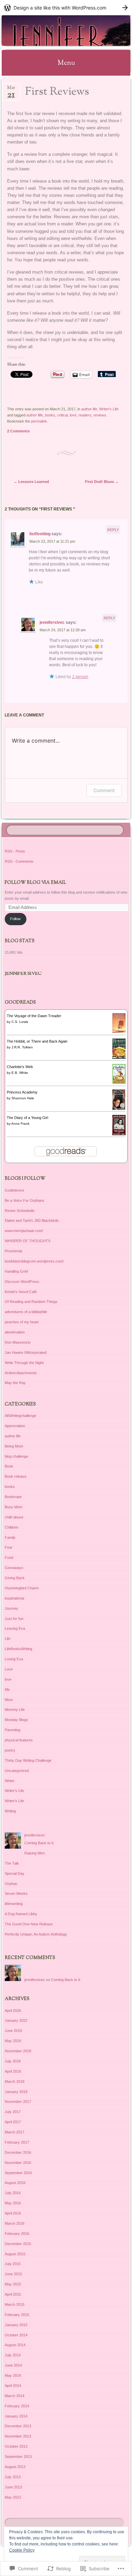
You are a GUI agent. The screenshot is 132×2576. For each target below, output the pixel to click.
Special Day (15, 1873)
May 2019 (13, 2041)
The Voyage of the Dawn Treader (34, 1016)
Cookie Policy (22, 2550)
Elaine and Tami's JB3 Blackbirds (32, 1220)
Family (10, 1537)
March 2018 (15, 2082)
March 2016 (15, 2223)
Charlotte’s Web (20, 1067)
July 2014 (13, 2355)
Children (12, 1527)
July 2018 (13, 2061)
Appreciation (15, 1426)
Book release (16, 1476)
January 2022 (16, 2020)
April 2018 (13, 2071)
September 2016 (18, 2173)
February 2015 (17, 2315)
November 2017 (18, 2102)
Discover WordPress (22, 1282)
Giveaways (14, 1568)
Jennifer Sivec (23, 974)
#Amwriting (14, 1904)
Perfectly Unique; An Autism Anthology (36, 1934)
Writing (10, 1811)
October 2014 (16, 2335)
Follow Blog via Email (35, 883)
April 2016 (13, 2213)
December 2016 (18, 2152)
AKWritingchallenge (20, 1416)
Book (9, 1466)
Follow (15, 919)
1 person (80, 677)
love (73, 415)
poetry (10, 1750)
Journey (12, 1608)
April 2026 (13, 2011)
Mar (11, 90)
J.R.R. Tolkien (22, 1047)
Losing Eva (14, 1659)
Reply (113, 530)
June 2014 (13, 2365)
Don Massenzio (18, 1342)
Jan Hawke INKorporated (26, 1352)
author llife (35, 415)
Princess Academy (22, 1092)
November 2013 (18, 2436)
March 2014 (15, 2396)
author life (89, 409)
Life (8, 1639)
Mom (9, 1700)
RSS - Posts (15, 851)
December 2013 (18, 2426)
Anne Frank (20, 1124)
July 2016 (13, 2193)
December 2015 (18, 2244)
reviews (100, 415)
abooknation (15, 1332)
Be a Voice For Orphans (25, 1200)
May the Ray (15, 1383)
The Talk (12, 1863)
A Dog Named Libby (21, 1914)
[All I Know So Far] (54, 31)
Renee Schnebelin (20, 1211)
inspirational (14, 1598)
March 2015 (15, 2304)
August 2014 (15, 2345)
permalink (39, 421)
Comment (104, 790)
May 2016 (13, 2203)
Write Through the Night (24, 1363)
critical (62, 415)
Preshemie (14, 1251)
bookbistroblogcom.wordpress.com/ (34, 1261)
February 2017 (17, 2142)
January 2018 (16, 2092)
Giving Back (15, 1578)
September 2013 (18, 2457)
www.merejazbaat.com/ (24, 1231)
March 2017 (15, 2132)
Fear (9, 1547)
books (50, 415)
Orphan (11, 1884)
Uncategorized (17, 1771)
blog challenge (16, 1456)
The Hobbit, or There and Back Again (37, 1041)
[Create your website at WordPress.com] (66, 8)
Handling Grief (16, 1271)
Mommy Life (15, 1710)
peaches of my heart (22, 1322)
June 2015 (13, 2274)
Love (9, 1669)
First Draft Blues (102, 482)
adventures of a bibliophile (26, 1312)
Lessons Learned (31, 482)
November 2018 (18, 2051)
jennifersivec (52, 622)
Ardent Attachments (21, 1373)
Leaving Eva (15, 1628)
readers (85, 415)
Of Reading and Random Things (31, 1302)
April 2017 (13, 2122)
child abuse (14, 1517)
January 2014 (16, 2416)
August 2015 (15, 2254)
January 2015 (16, 2325)
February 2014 (17, 2406)
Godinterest (14, 1190)
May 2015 (13, 2284)
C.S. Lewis (20, 1022)
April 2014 (13, 2386)
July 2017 (13, 2112)
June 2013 (13, 2487)
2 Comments (18, 431)
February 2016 (17, 2234)
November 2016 (18, 2163)
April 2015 (13, 2294)
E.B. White (20, 1073)
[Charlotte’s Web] (119, 1082)
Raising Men (35, 1853)
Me (7, 1690)
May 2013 (13, 2497)
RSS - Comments (19, 861)
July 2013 (13, 2477)
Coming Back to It (39, 1843)
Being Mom (14, 1446)
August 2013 (15, 2467)
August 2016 (15, 2183)
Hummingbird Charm (22, 1588)
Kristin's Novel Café (21, 1292)
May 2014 (13, 2375)
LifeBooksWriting (18, 1649)
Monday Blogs (16, 1720)
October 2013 (16, 2446)
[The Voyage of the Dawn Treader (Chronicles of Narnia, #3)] (119, 1031)
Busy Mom (14, 1507)
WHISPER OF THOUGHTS (28, 1241)
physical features (19, 1740)
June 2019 (13, 2031)
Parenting (13, 1730)
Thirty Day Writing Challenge (28, 1760)
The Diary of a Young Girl (27, 1118)
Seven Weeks (16, 1893)
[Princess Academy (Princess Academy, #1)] (119, 1108)
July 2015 (13, 2264)
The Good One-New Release (29, 1924)
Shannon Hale (23, 1098)
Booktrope (13, 1497)
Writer (10, 1781)
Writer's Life (109, 409)
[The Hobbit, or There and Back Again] (119, 1058)
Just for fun (14, 1619)
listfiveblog (40, 534)
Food (9, 1557)
